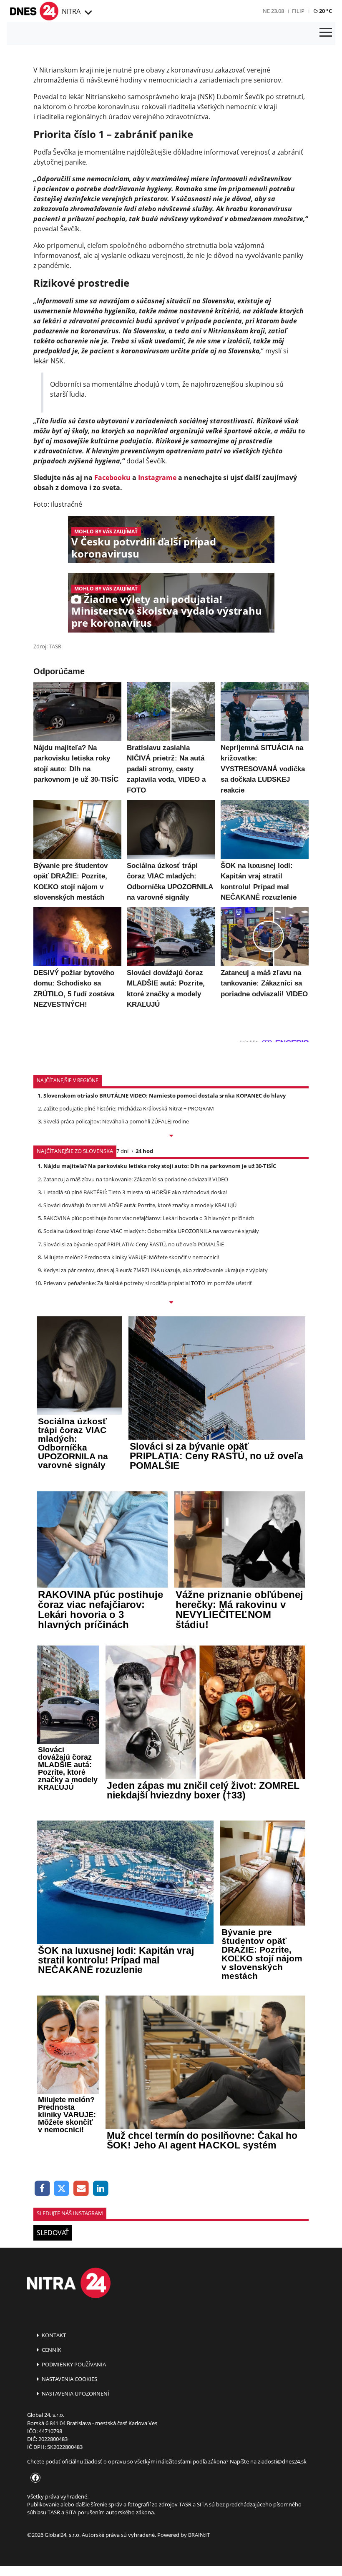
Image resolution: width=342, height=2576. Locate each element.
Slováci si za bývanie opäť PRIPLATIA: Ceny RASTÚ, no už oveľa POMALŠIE (134, 1244)
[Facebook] (42, 2189)
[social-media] (34, 2478)
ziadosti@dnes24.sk (282, 2461)
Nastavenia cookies (69, 2379)
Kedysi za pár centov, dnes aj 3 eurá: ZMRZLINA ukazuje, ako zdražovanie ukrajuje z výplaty (156, 1270)
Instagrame (157, 478)
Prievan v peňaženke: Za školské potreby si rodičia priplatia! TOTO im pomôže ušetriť (148, 1283)
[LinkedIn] (101, 2189)
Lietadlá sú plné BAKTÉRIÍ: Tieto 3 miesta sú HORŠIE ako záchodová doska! (135, 1192)
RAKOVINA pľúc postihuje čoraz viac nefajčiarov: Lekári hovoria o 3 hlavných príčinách (149, 1218)
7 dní (122, 1151)
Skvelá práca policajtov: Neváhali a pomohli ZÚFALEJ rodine (116, 1121)
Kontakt (53, 2335)
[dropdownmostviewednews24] (171, 1303)
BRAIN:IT (199, 2535)
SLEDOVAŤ (53, 2233)
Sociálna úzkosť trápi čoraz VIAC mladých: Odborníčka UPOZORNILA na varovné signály (151, 1231)
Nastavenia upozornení (75, 2393)
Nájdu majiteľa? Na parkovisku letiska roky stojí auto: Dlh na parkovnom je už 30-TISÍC (160, 1166)
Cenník (51, 2350)
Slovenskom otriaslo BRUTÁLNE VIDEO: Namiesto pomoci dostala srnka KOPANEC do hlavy (165, 1095)
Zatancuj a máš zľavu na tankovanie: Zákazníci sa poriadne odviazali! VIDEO (136, 1179)
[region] (87, 13)
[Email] (81, 2189)
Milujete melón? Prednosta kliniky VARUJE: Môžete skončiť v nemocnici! (131, 1257)
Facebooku (112, 478)
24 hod (144, 1151)
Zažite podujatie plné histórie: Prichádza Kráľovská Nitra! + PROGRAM (129, 1108)
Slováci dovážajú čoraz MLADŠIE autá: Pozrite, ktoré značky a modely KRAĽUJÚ (140, 1205)
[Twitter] (62, 2189)
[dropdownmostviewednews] (171, 1136)
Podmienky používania (73, 2364)
